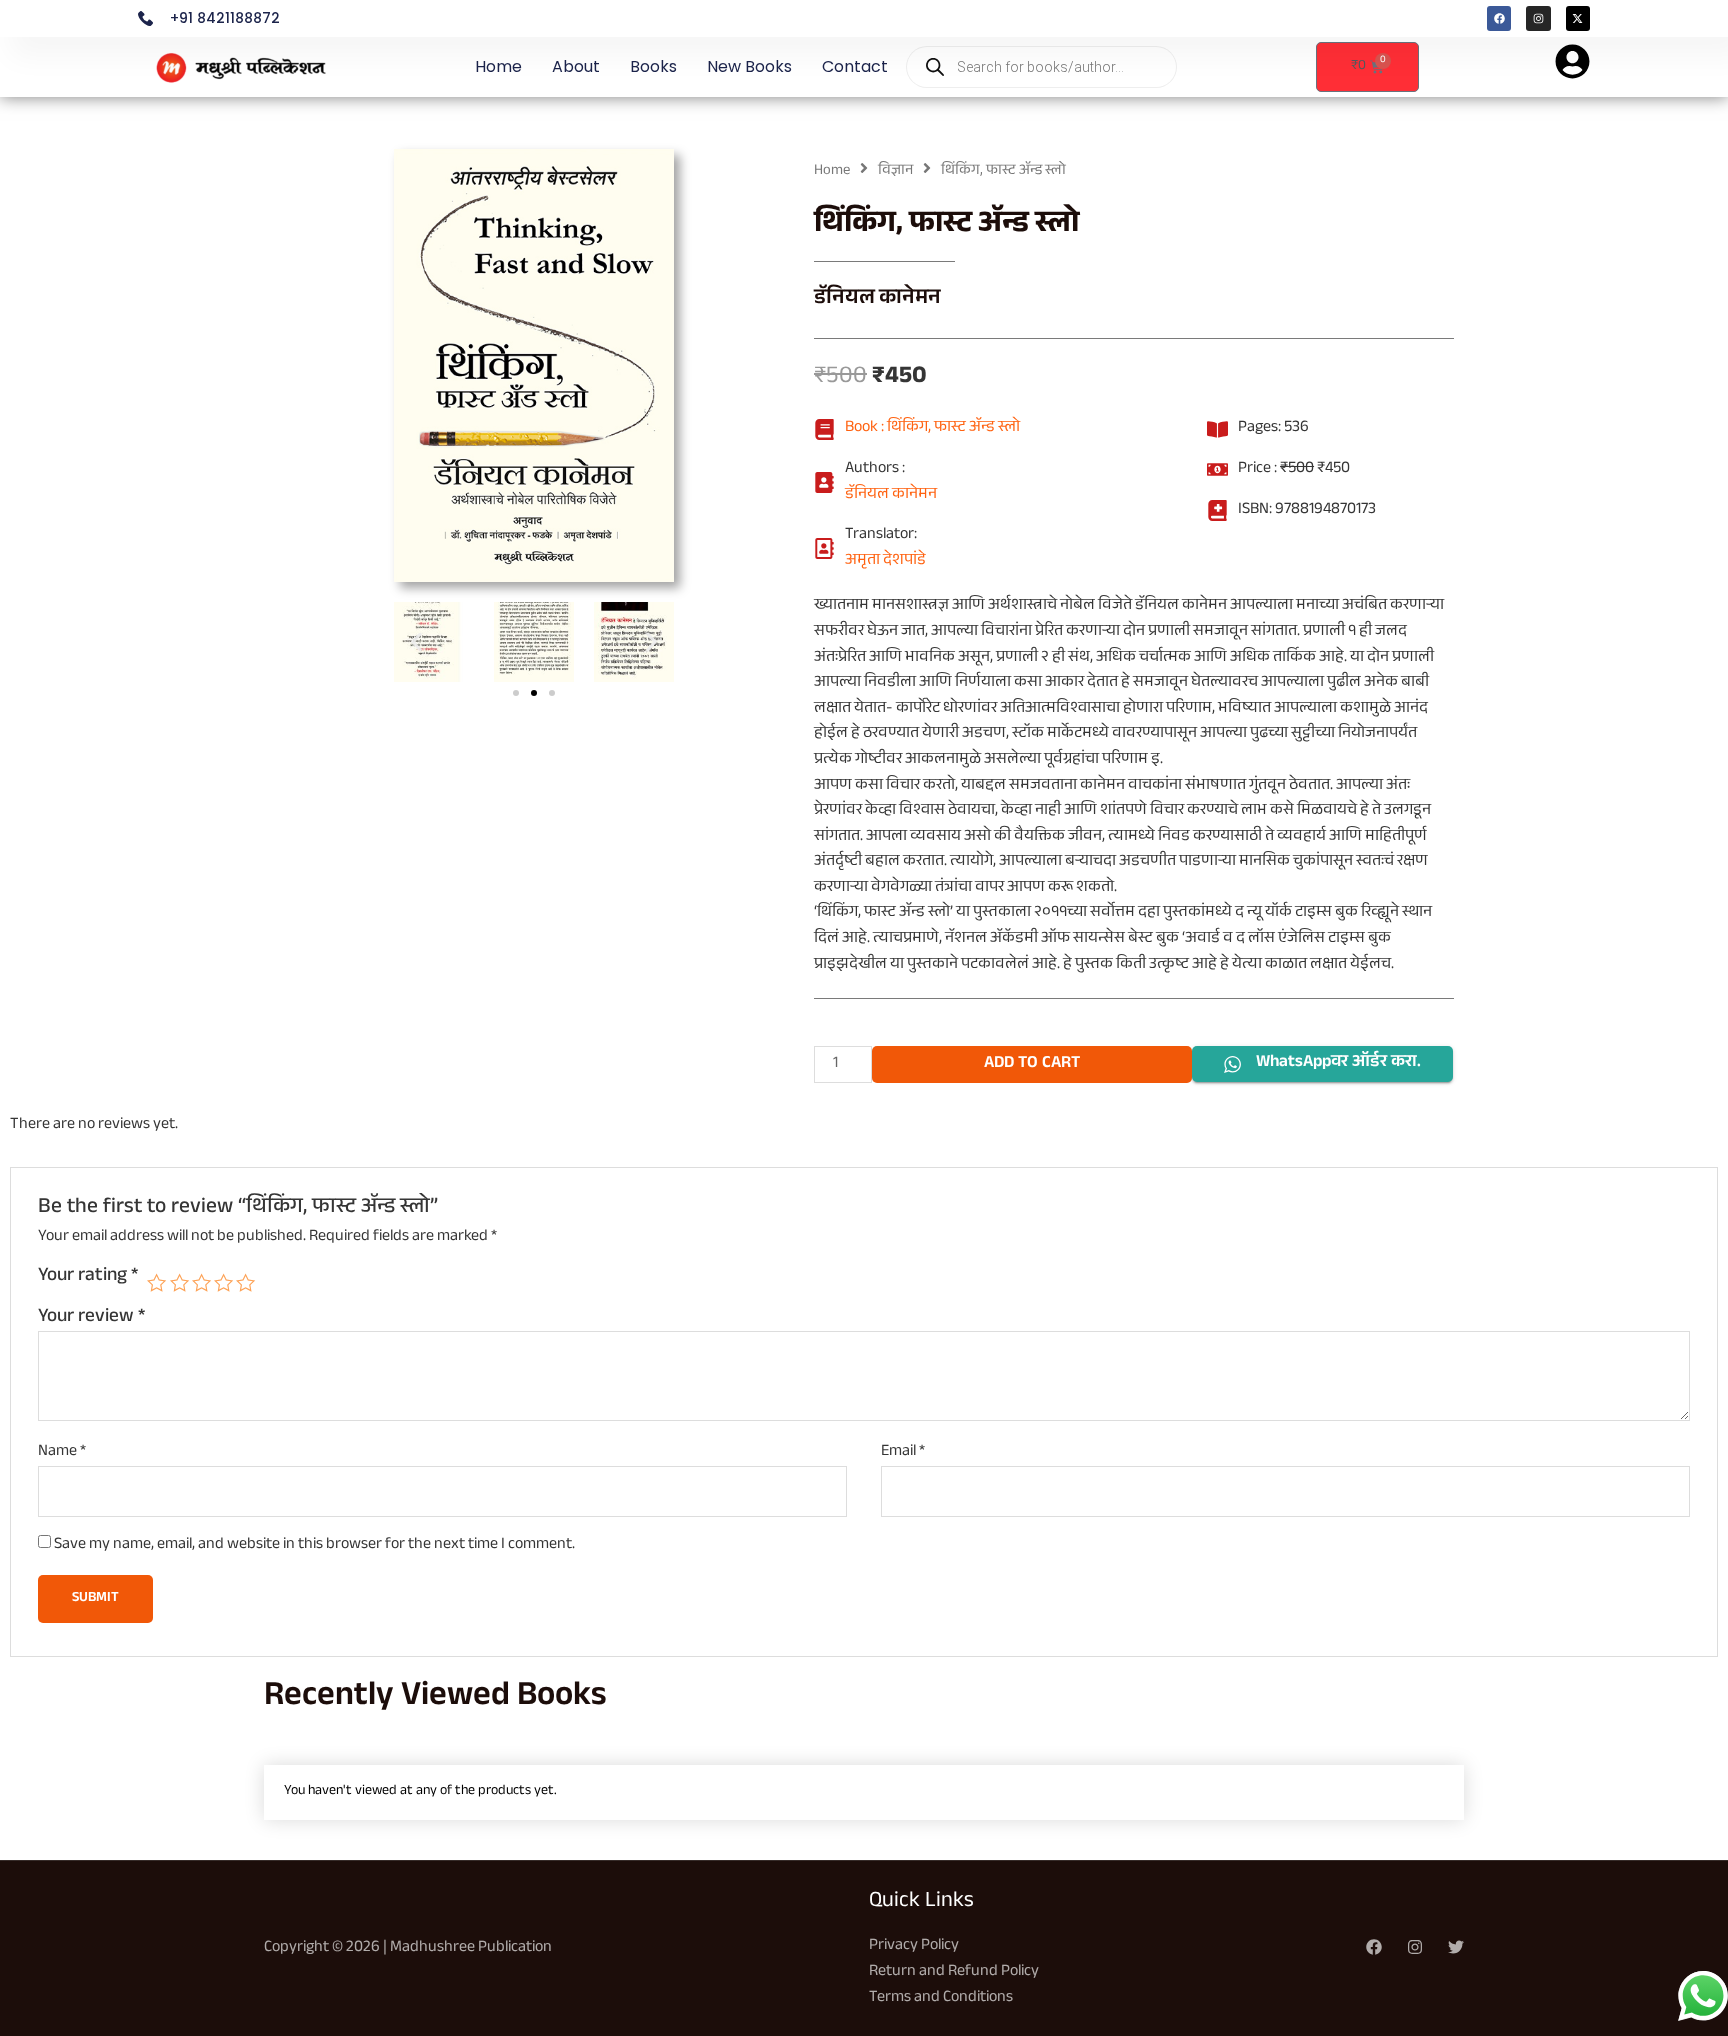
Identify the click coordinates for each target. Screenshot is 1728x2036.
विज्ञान (895, 171)
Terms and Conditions (941, 1998)
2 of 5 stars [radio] (179, 1282)
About (576, 66)
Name (62, 1453)
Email (903, 1453)
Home (498, 66)
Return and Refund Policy (954, 1972)
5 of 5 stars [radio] (245, 1282)
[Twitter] (1456, 1947)
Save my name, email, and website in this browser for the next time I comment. (314, 1545)
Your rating (88, 1278)
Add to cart (1032, 1064)
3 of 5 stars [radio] (201, 1282)
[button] (416, 641)
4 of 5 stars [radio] (223, 1282)
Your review (91, 1318)
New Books (749, 66)
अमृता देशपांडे (885, 562)
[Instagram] (1415, 1947)
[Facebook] (1374, 1947)
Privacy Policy (914, 1946)
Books (653, 66)
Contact (855, 66)
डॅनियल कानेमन (877, 300)
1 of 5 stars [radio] (156, 1282)
